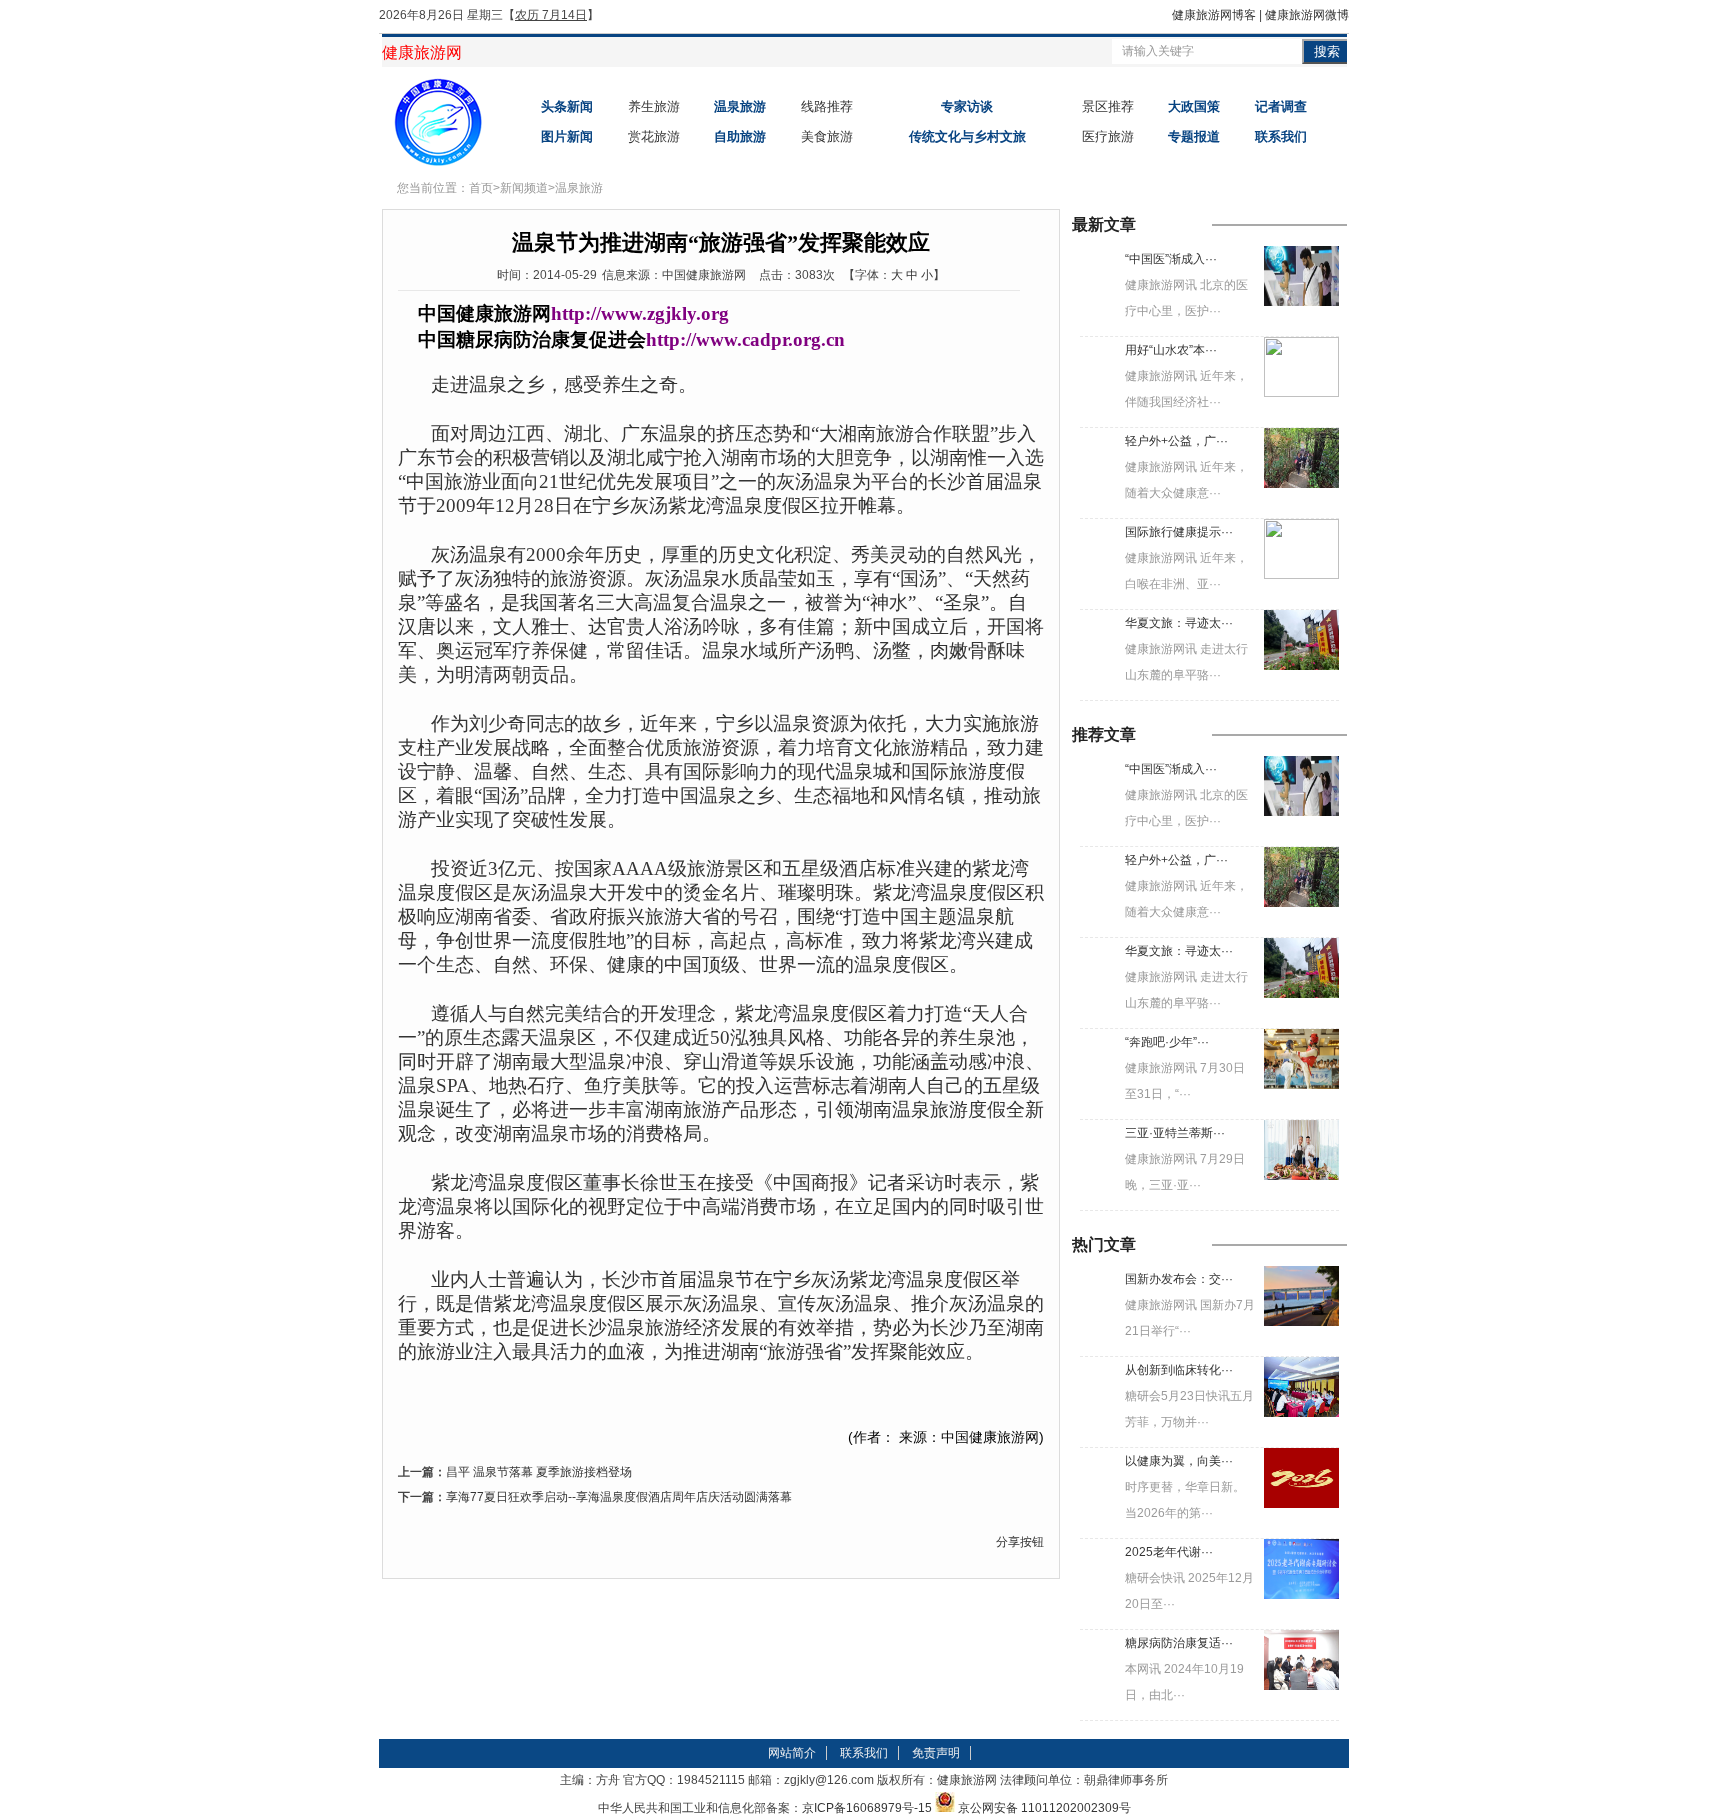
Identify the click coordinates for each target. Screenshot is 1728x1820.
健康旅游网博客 (1214, 15)
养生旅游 (654, 106)
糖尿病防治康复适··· (1179, 1643)
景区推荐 (1108, 106)
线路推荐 (827, 106)
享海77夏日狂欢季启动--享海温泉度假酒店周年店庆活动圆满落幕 (619, 1497)
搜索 (1327, 51)
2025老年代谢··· (1169, 1552)
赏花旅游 (654, 136)
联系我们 (864, 1753)
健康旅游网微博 (1307, 15)
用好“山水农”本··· (1171, 350)
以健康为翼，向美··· (1179, 1461)
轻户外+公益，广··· (1176, 441)
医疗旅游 (1108, 136)
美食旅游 (827, 136)
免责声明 (936, 1753)
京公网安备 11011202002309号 (1044, 1808)
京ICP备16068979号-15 (867, 1808)
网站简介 (792, 1753)
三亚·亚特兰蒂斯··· (1175, 1133)
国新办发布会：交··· (1179, 1279)
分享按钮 (1020, 1542)
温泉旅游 (579, 188)
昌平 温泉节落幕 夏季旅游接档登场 (539, 1472)
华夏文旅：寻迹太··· (1179, 623)
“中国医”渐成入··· (1171, 259)
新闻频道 (524, 188)
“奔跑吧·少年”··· (1167, 1042)
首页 (481, 188)
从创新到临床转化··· (1179, 1370)
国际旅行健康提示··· (1179, 532)
